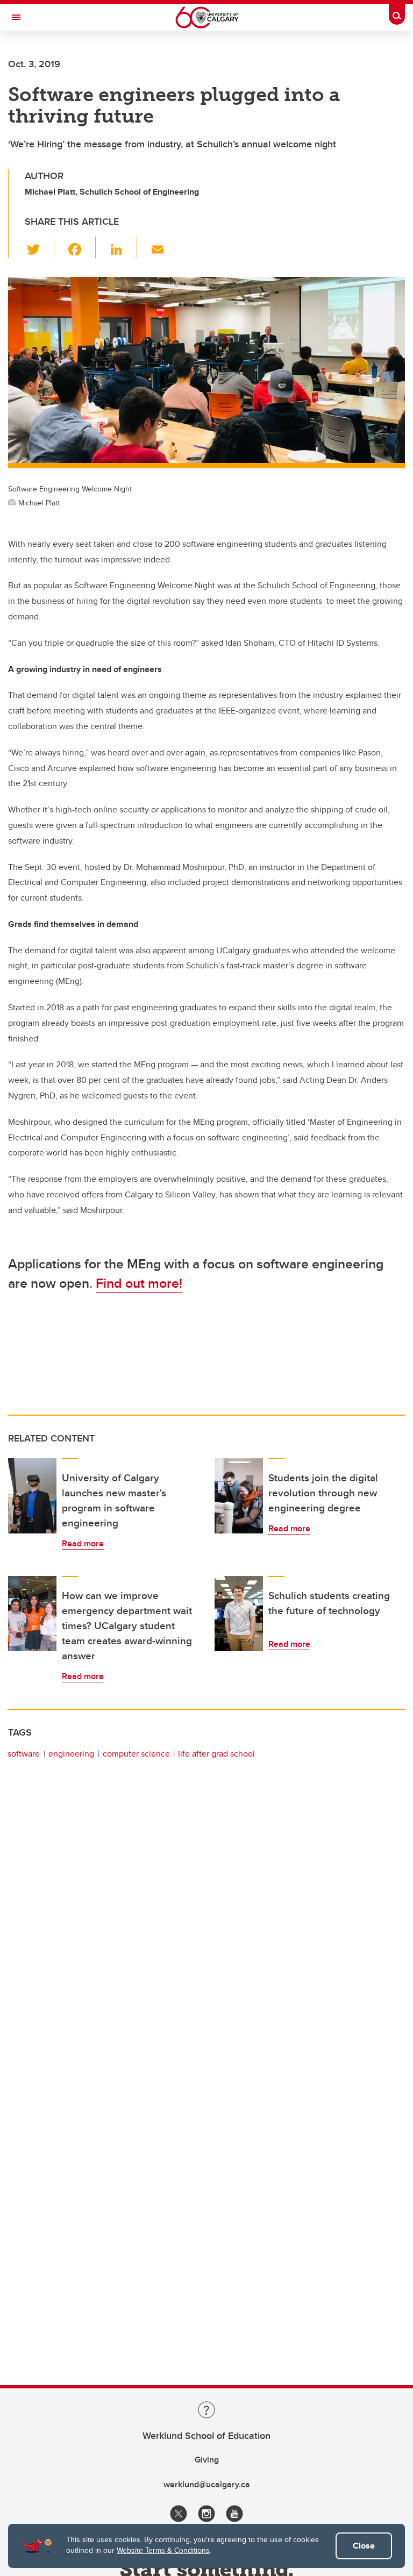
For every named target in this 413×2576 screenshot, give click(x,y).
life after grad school (216, 1754)
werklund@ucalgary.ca (207, 2484)
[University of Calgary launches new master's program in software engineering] (32, 1496)
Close (364, 2546)
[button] (40, 247)
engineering (71, 1754)
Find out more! (139, 1283)
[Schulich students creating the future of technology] (239, 1614)
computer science (136, 1754)
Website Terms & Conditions (163, 2550)
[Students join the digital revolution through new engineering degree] (239, 1496)
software (24, 1754)
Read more (83, 1543)
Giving (207, 2460)
